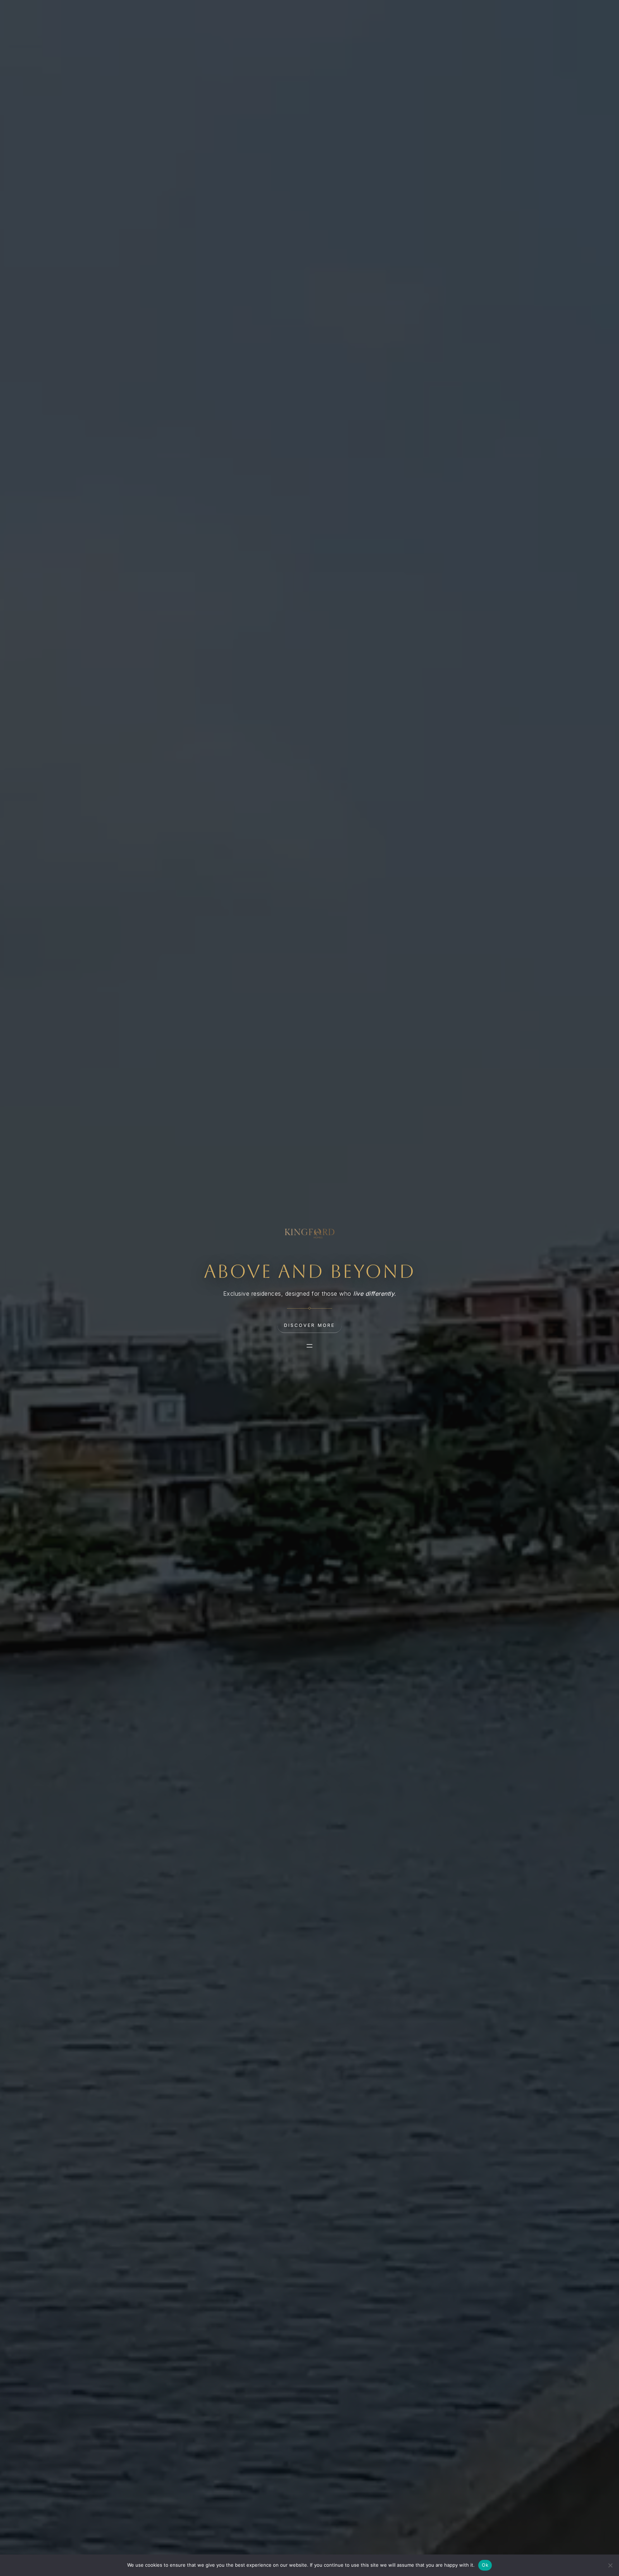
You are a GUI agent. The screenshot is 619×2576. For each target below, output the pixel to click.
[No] (610, 2565)
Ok (485, 2565)
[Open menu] (309, 1346)
